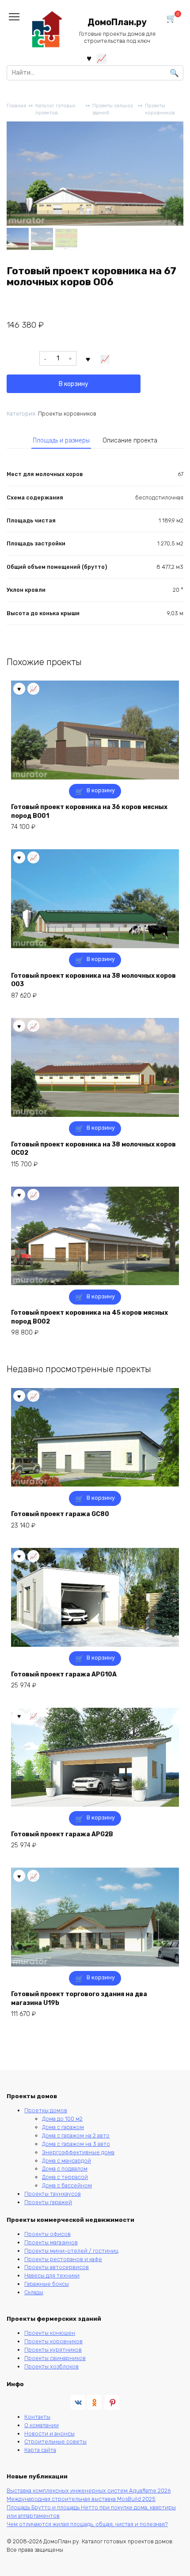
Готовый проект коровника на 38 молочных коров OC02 (93, 1149)
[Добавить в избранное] (88, 359)
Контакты (37, 2417)
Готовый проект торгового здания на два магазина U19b (79, 1999)
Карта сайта (40, 2450)
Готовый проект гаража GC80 (60, 1514)
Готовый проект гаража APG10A (64, 1674)
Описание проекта (130, 441)
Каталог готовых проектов (55, 110)
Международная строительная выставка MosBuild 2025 (81, 2499)
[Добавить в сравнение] (105, 359)
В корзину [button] (101, 790)
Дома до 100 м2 (62, 2119)
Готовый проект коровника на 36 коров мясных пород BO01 (89, 811)
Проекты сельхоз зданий (112, 110)
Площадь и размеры (61, 441)
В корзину (74, 384)
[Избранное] (89, 58)
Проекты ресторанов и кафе (63, 2259)
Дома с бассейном (67, 2185)
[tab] (61, 440)
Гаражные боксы (47, 2284)
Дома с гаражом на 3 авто (76, 2144)
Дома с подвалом (65, 2169)
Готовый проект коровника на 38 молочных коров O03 (93, 980)
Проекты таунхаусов (53, 2194)
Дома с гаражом (63, 2127)
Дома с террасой (65, 2177)
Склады (34, 2292)
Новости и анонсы (49, 2434)
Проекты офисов (47, 2234)
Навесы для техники (52, 2275)
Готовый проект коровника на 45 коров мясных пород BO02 (89, 1317)
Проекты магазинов (51, 2242)
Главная (16, 106)
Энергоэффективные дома (78, 2152)
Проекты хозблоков (51, 2366)
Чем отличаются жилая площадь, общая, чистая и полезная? (87, 2524)
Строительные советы (55, 2442)
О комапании (42, 2425)
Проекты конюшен (50, 2333)
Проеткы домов (46, 2110)
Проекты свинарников (55, 2358)
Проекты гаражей (48, 2202)
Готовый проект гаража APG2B (62, 1834)
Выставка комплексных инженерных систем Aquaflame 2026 (89, 2491)
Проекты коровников (160, 110)
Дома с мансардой (66, 2161)
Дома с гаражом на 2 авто (76, 2135)
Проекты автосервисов (57, 2267)
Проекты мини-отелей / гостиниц (71, 2251)
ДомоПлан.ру (117, 22)
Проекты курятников (53, 2350)
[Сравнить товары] (101, 58)
